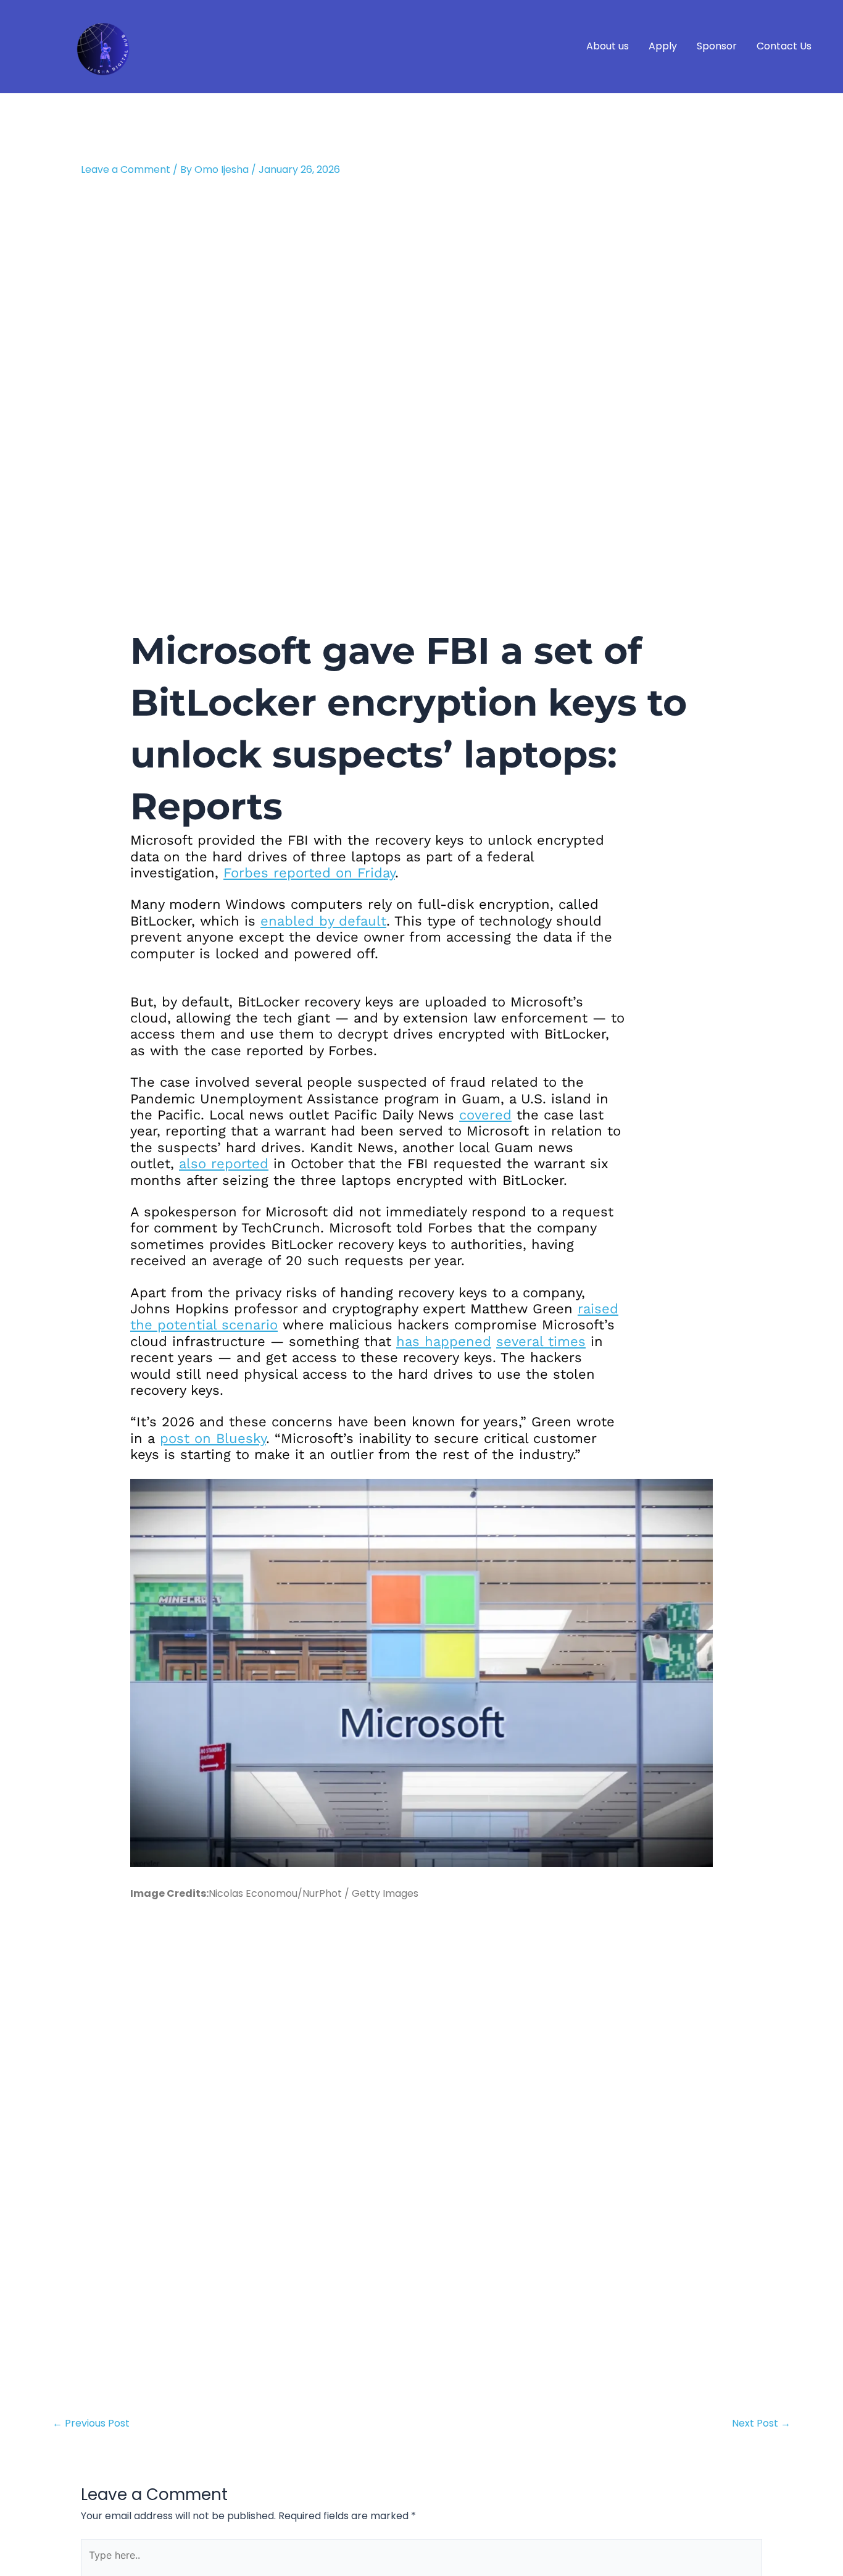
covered (485, 1115)
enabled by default (323, 921)
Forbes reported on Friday (309, 873)
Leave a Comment (126, 169)
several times (541, 1341)
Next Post (761, 2423)
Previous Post (91, 2423)
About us (608, 46)
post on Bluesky (213, 1438)
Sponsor (717, 46)
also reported (224, 1164)
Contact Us (784, 46)
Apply (663, 46)
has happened (444, 1341)
